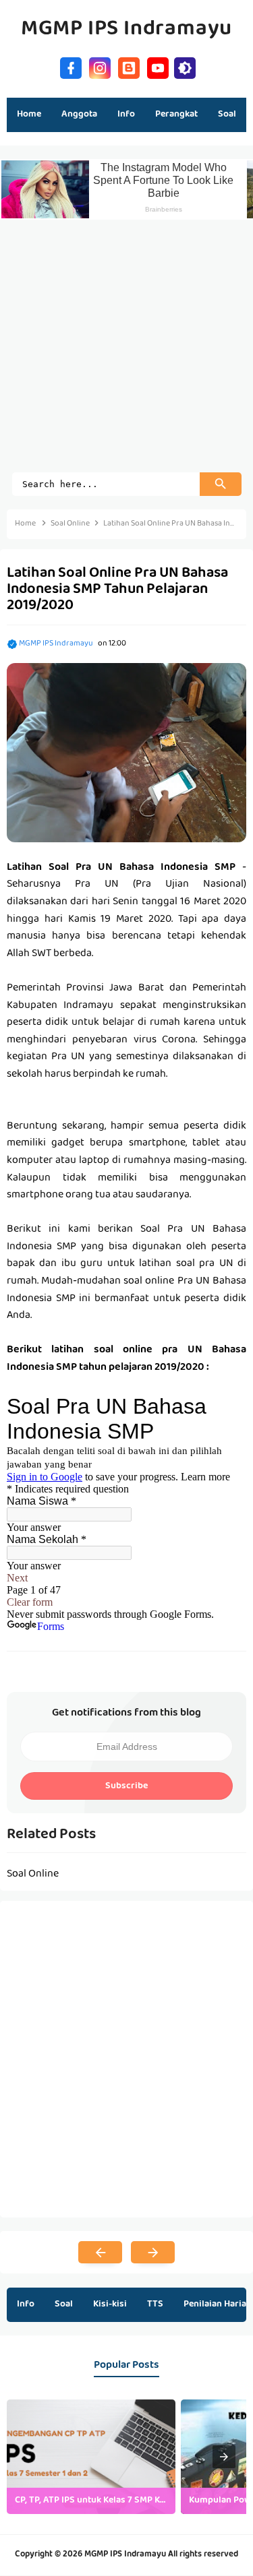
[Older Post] (153, 2253)
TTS (155, 2304)
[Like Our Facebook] (71, 66)
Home (29, 115)
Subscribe (126, 1786)
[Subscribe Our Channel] (158, 66)
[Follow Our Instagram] (100, 66)
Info (26, 2304)
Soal (64, 2304)
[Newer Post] (100, 2253)
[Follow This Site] (129, 66)
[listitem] (91, 2457)
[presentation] (224, 2457)
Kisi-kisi (110, 2304)
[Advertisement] (126, 346)
